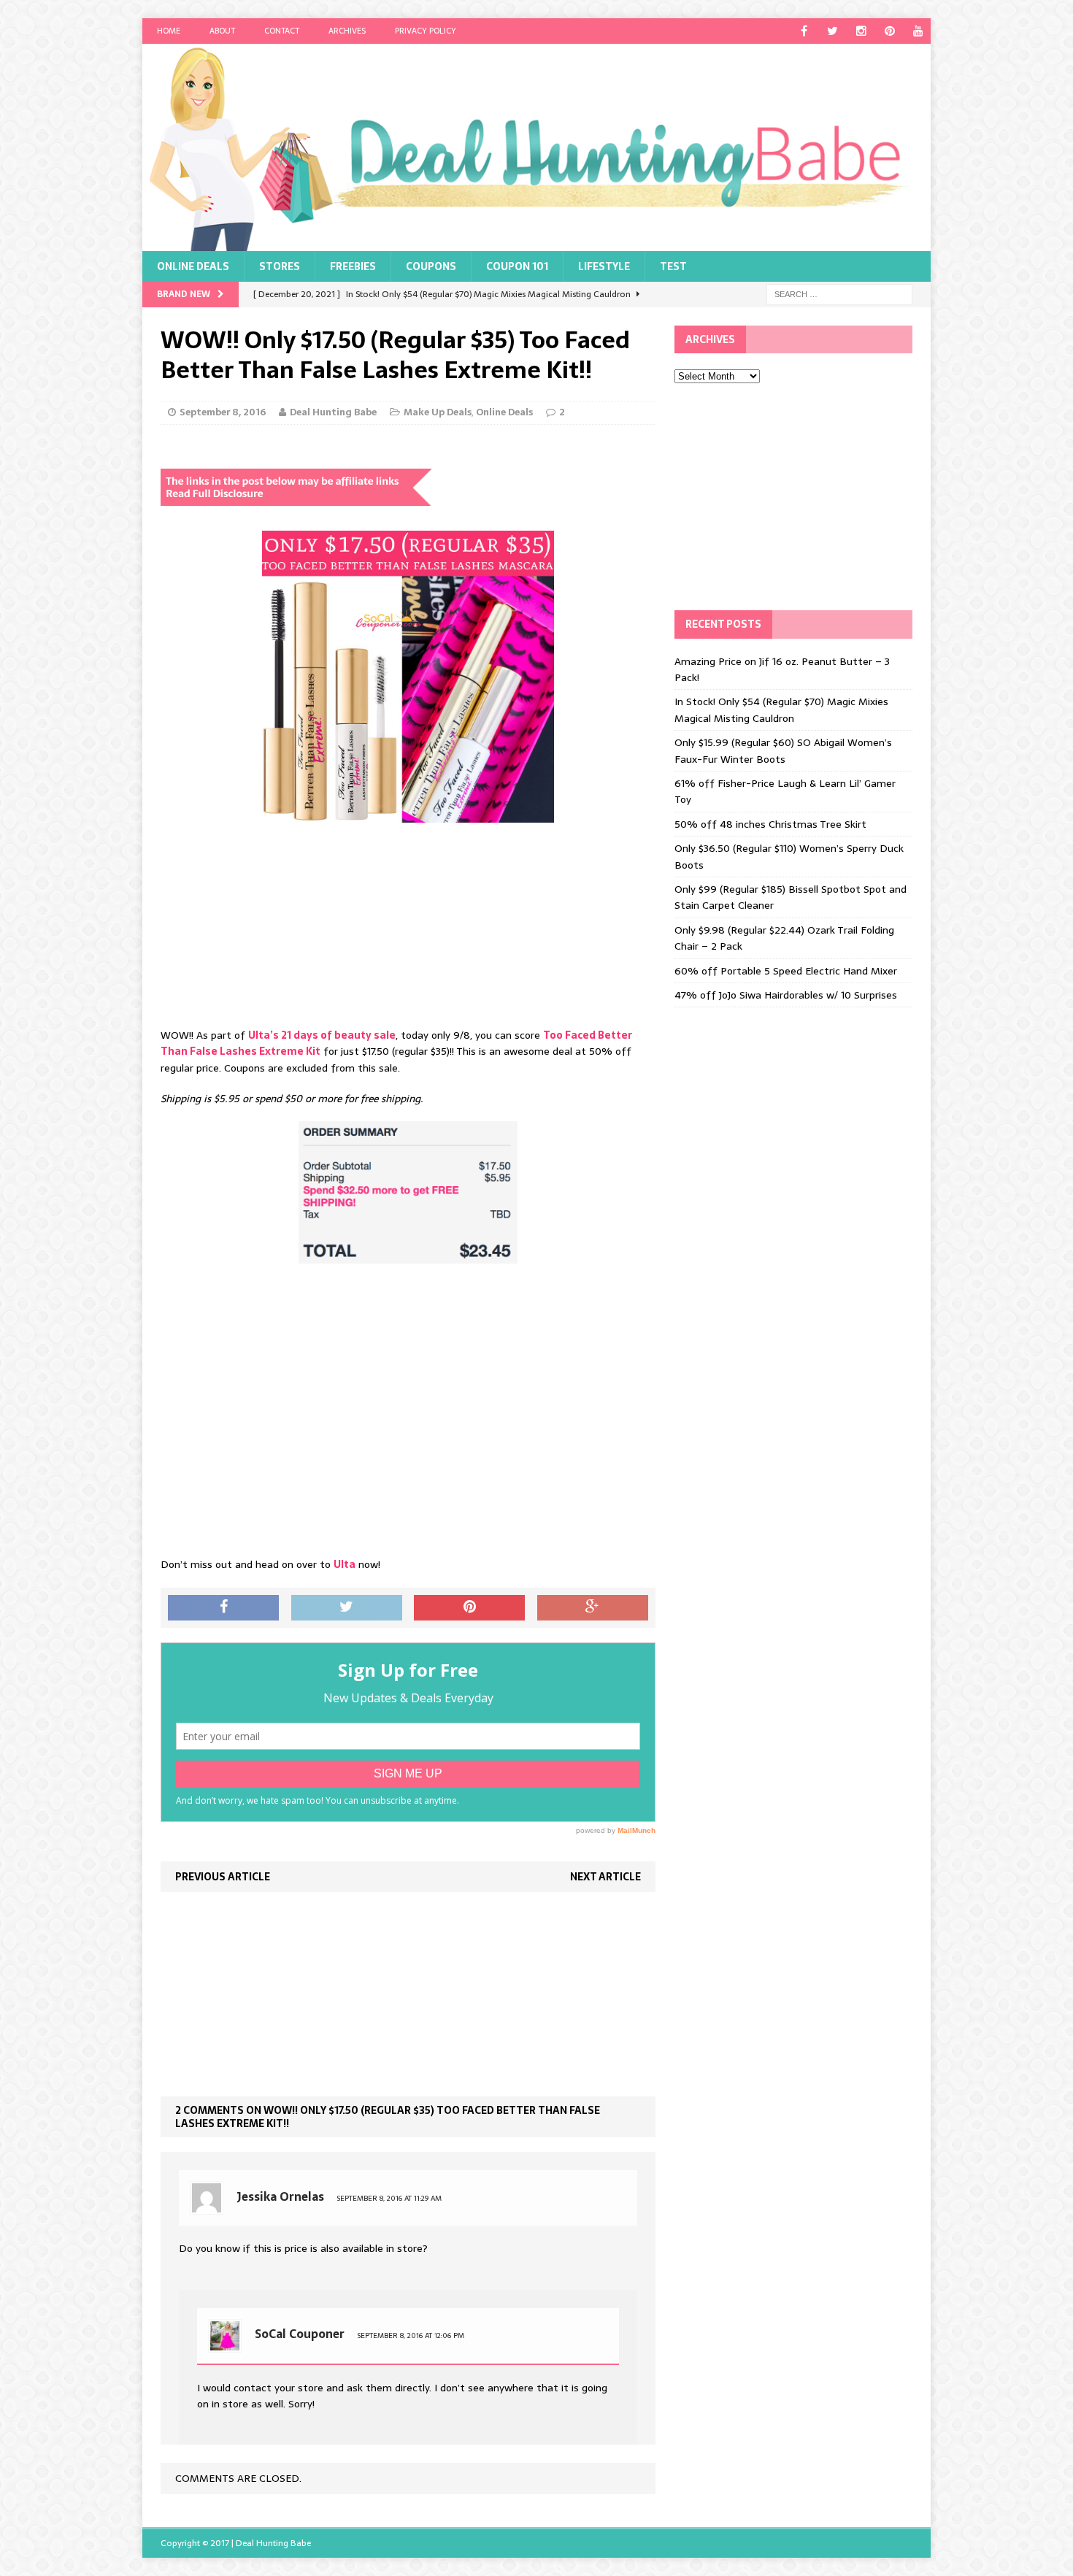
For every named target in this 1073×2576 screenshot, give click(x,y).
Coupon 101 (517, 266)
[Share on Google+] (593, 1608)
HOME (169, 31)
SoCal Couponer (300, 2334)
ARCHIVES (347, 31)
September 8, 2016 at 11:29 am (389, 2198)
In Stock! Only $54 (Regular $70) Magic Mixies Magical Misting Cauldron (781, 710)
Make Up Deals (438, 412)
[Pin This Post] (469, 1608)
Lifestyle (604, 266)
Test (673, 266)
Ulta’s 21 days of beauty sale (322, 1035)
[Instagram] (861, 31)
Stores (280, 266)
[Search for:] (839, 293)
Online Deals (193, 266)
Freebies (353, 266)
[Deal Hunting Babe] (536, 147)
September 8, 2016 (223, 412)
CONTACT (282, 31)
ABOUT (222, 31)
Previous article (223, 1877)
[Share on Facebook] (223, 1608)
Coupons (431, 266)
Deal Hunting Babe (333, 412)
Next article (605, 1877)
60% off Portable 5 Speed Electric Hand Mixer (786, 971)
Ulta (345, 1564)
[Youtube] (918, 31)
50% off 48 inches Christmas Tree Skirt (770, 824)
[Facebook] (804, 31)
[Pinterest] (889, 31)
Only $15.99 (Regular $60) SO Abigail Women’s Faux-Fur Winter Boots (783, 750)
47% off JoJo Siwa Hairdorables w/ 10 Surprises (786, 995)
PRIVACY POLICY (426, 31)
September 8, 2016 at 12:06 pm (411, 2335)
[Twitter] (832, 31)
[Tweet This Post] (347, 1608)
